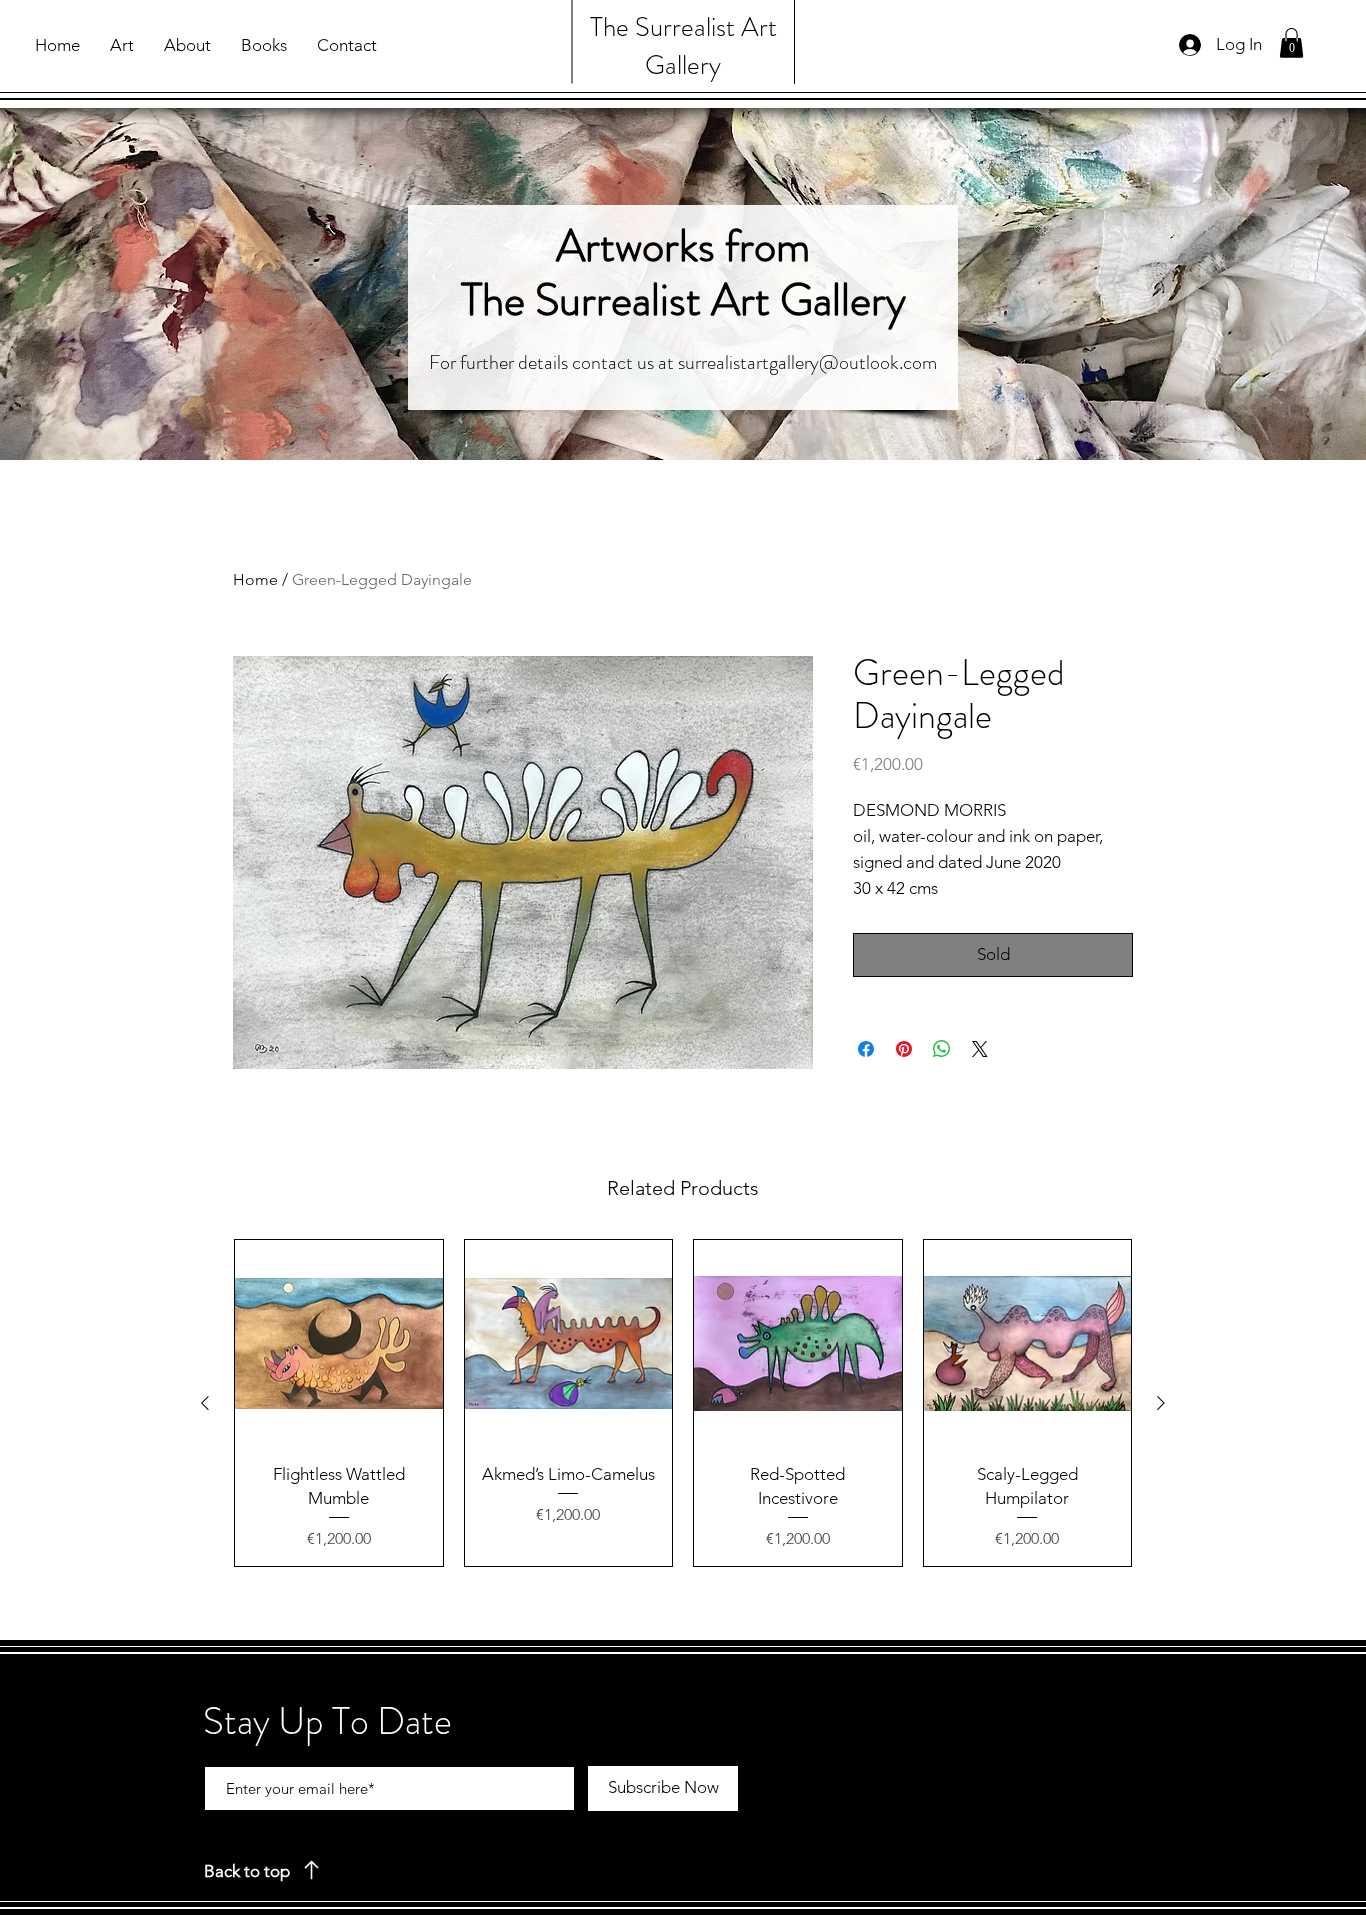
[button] (1291, 43)
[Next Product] (1161, 1403)
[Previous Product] (205, 1403)
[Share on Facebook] (866, 1049)
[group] (683, 1403)
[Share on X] (980, 1049)
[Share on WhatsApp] (942, 1049)
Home (255, 579)
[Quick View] (339, 1344)
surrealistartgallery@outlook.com (807, 362)
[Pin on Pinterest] (904, 1049)
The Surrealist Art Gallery (683, 46)
